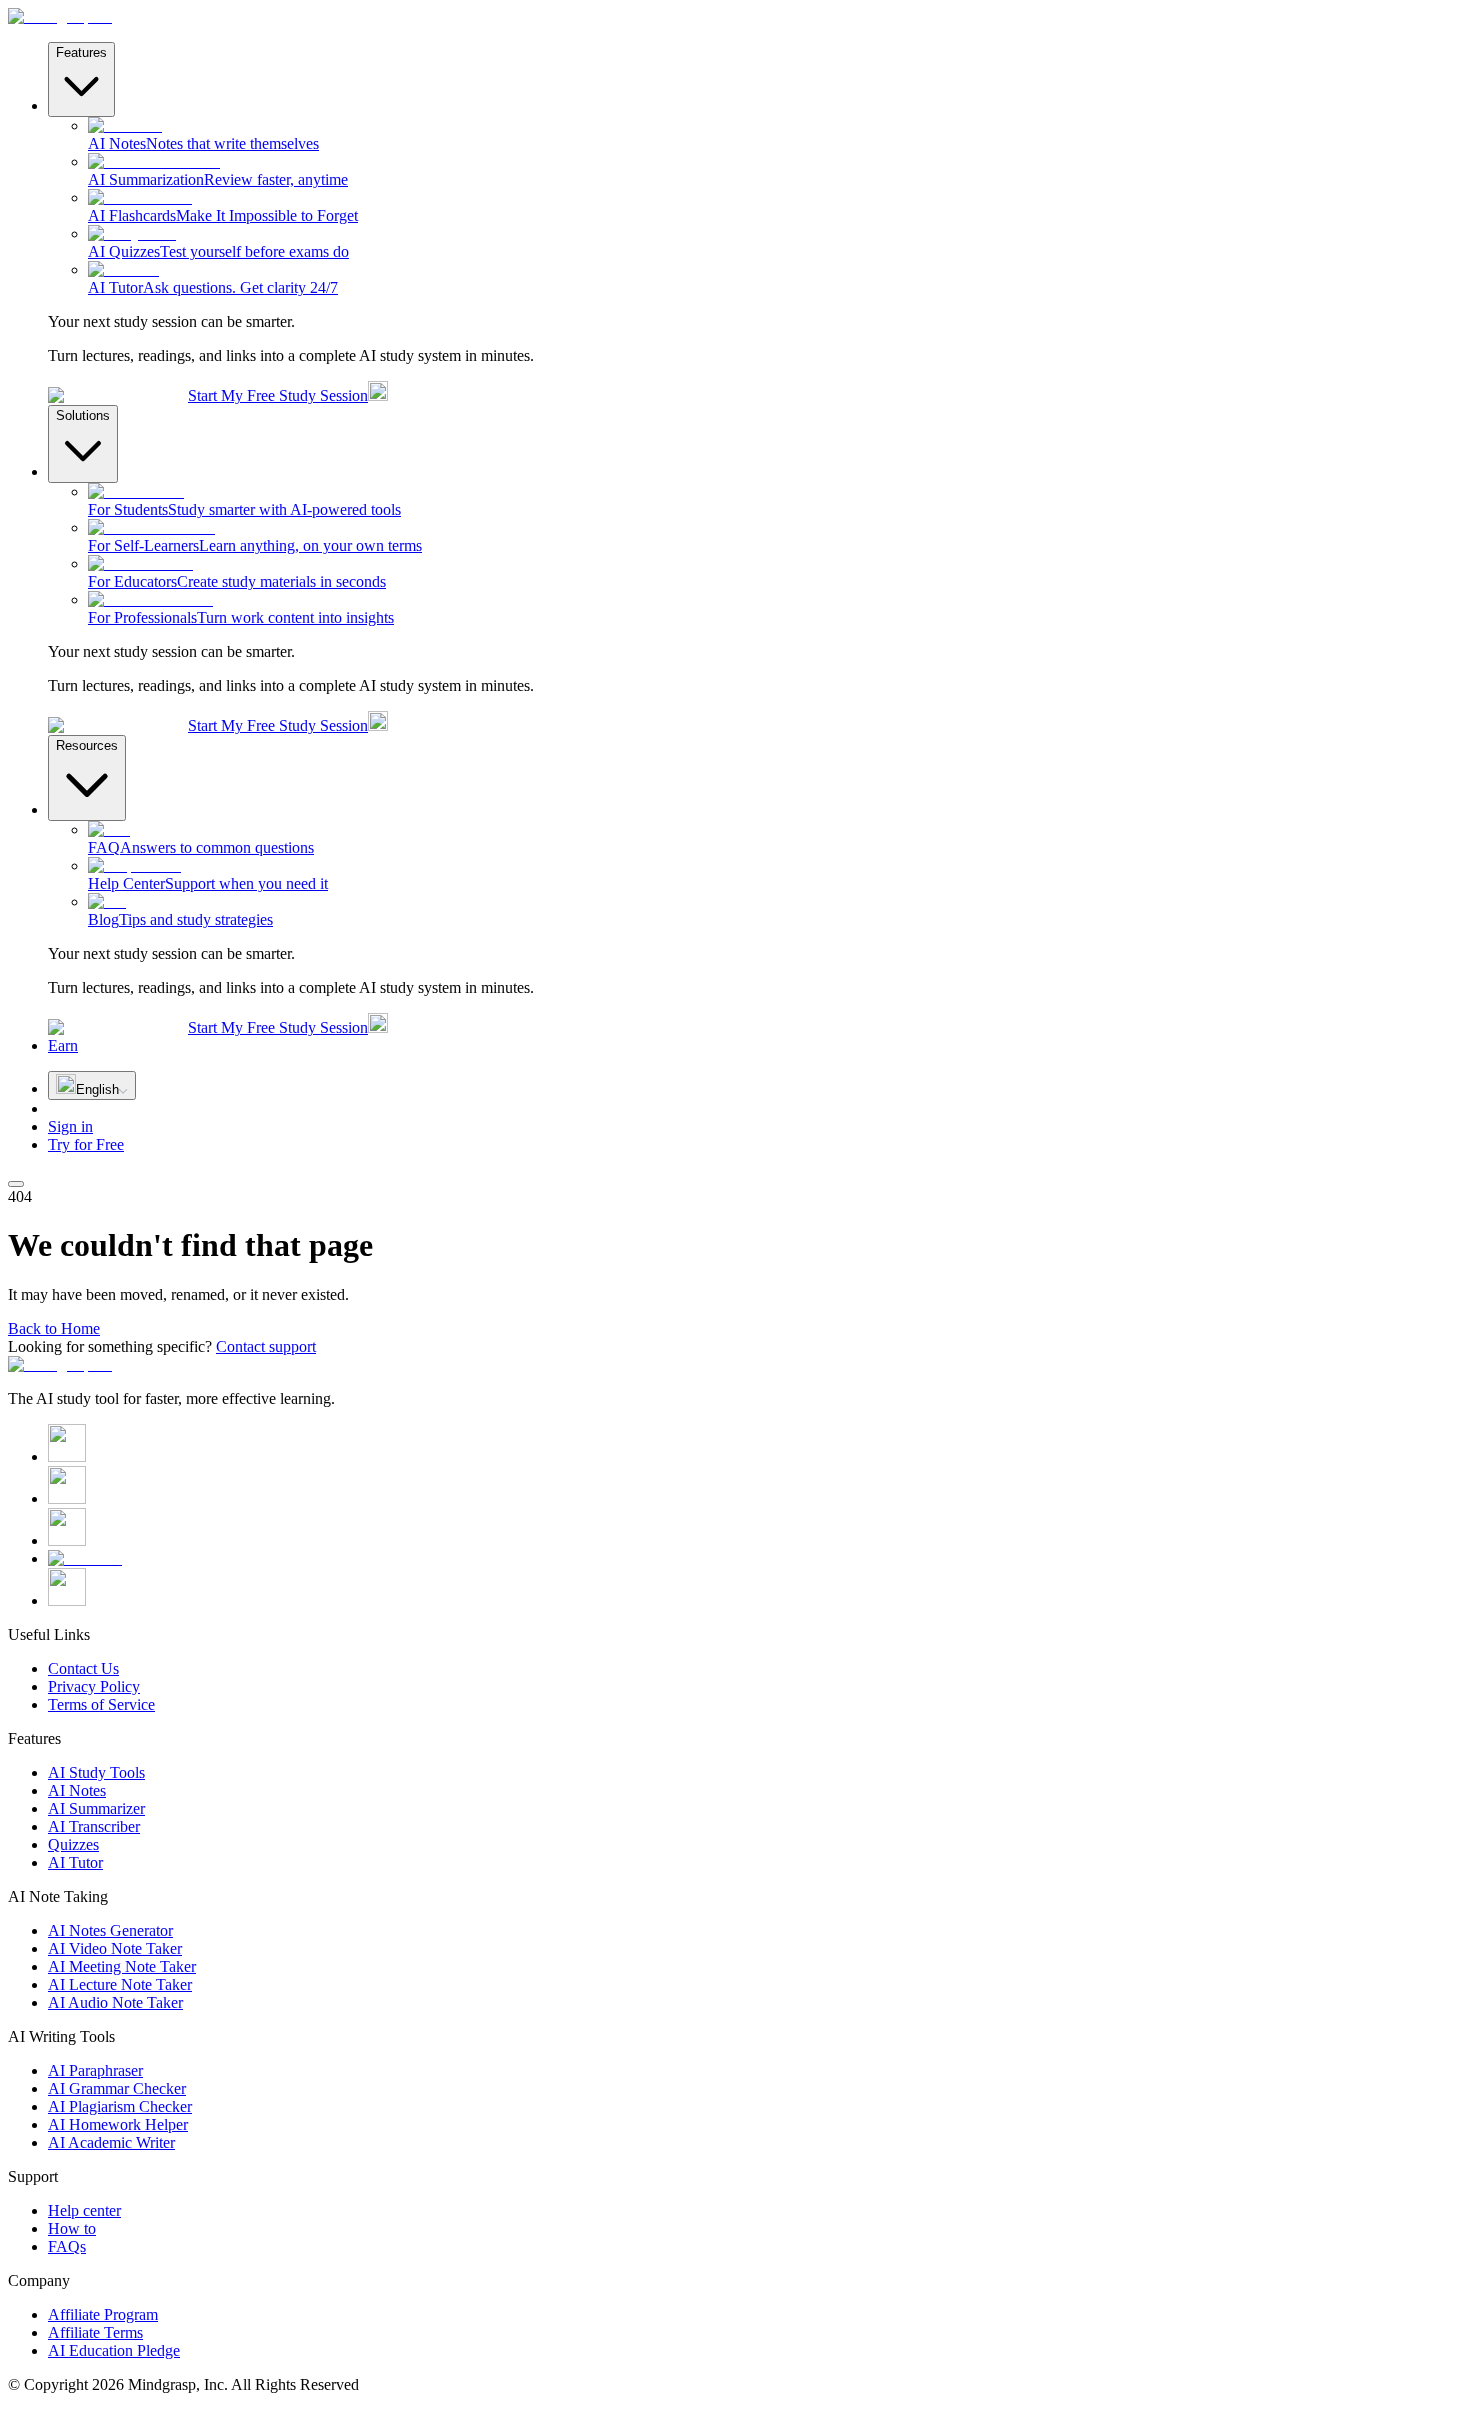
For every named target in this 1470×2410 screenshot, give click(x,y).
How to (72, 2228)
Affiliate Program (103, 2314)
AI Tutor (75, 1862)
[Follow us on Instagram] (67, 1498)
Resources (87, 745)
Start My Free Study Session (278, 395)
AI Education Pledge (114, 2350)
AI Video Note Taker (115, 1948)
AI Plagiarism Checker (120, 2106)
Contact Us (83, 1668)
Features (81, 52)
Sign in (70, 1126)
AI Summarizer (96, 1808)
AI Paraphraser (95, 2070)
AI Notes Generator (110, 1930)
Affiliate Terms (95, 2332)
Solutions (83, 415)
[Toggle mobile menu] (16, 1184)
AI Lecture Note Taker (120, 1984)
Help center (84, 2210)
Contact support (266, 1346)
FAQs (67, 2246)
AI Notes (77, 1790)
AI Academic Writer (111, 2142)
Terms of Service (101, 1704)
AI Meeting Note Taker (122, 1966)
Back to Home (54, 1328)
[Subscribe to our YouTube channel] (85, 1558)
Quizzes (73, 1844)
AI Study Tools (96, 1772)
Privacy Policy (94, 1686)
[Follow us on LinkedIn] (67, 1540)
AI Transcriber (94, 1826)
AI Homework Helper (118, 2124)
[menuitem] (775, 135)
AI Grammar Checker (117, 2088)
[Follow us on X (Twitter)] (67, 1456)
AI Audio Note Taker (115, 2002)
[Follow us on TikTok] (67, 1600)
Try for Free (86, 1144)
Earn (63, 1045)
